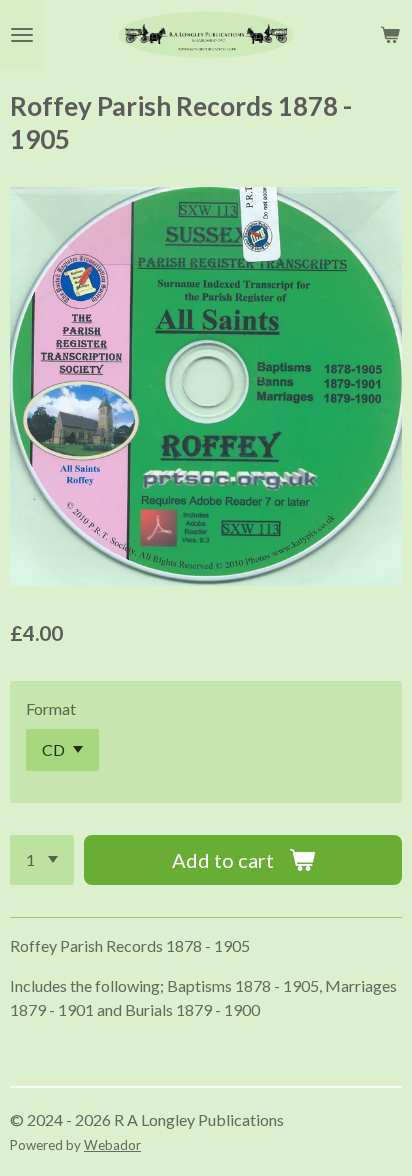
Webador (112, 1145)
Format (51, 708)
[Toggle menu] (22, 35)
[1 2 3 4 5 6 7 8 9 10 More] (42, 860)
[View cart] (390, 35)
